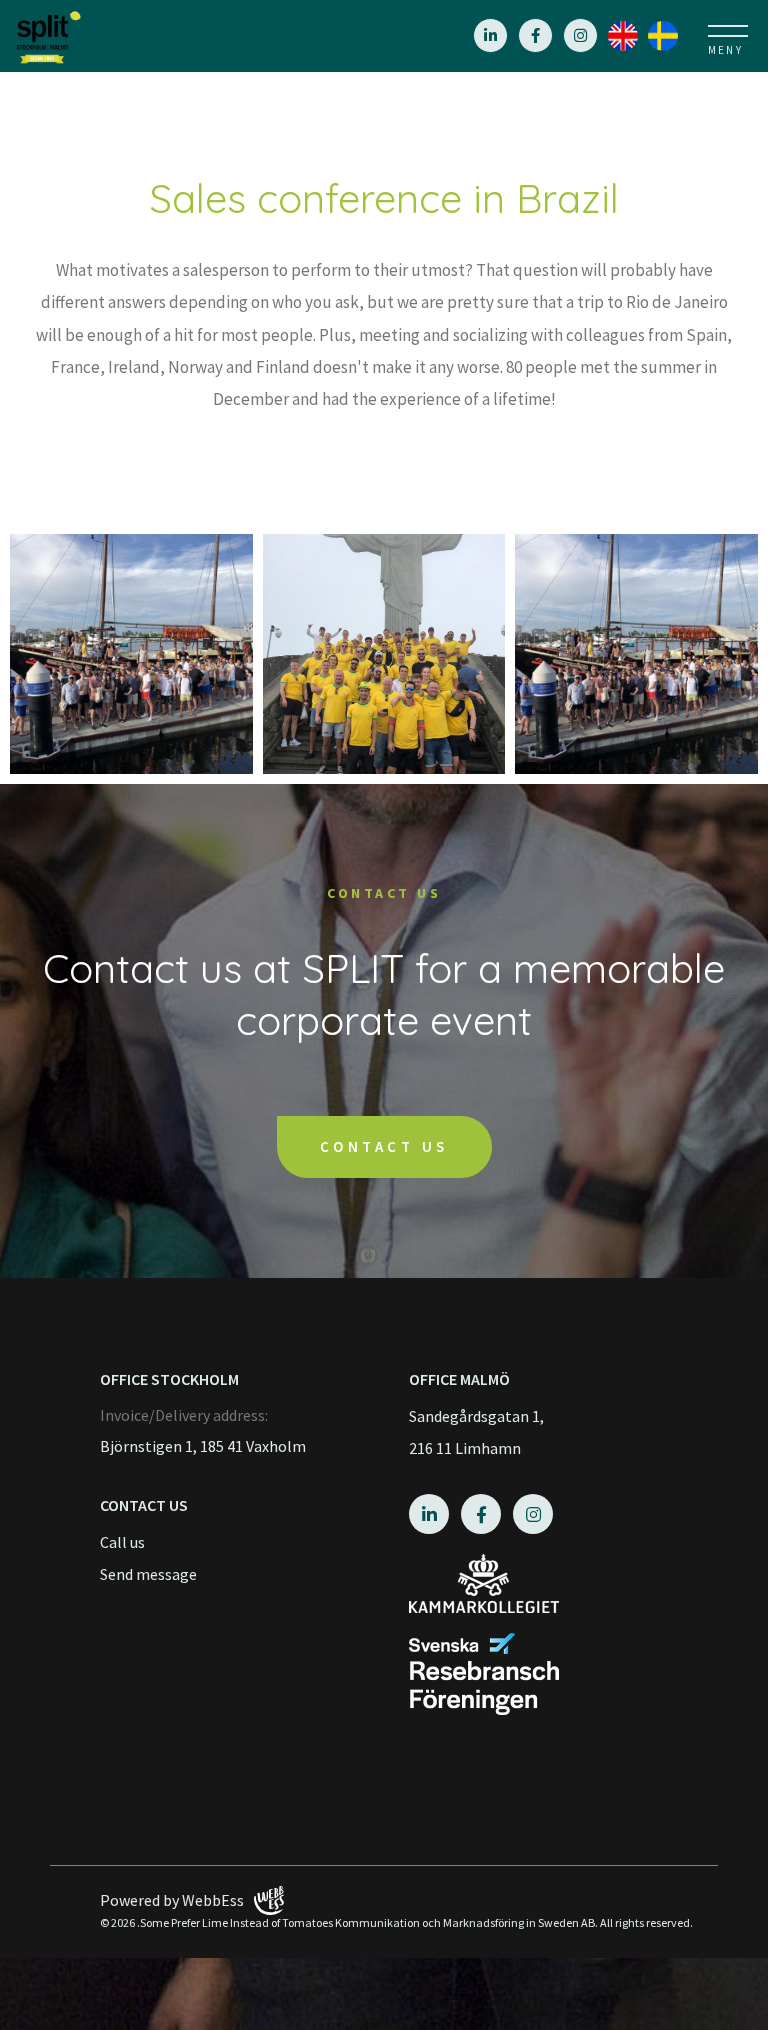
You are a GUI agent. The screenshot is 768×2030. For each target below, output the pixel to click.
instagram (533, 1514)
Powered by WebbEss (172, 1900)
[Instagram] (628, 34)
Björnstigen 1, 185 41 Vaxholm (203, 1446)
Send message (148, 1574)
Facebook (535, 35)
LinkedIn (490, 35)
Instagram (580, 35)
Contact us (384, 1146)
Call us (122, 1542)
